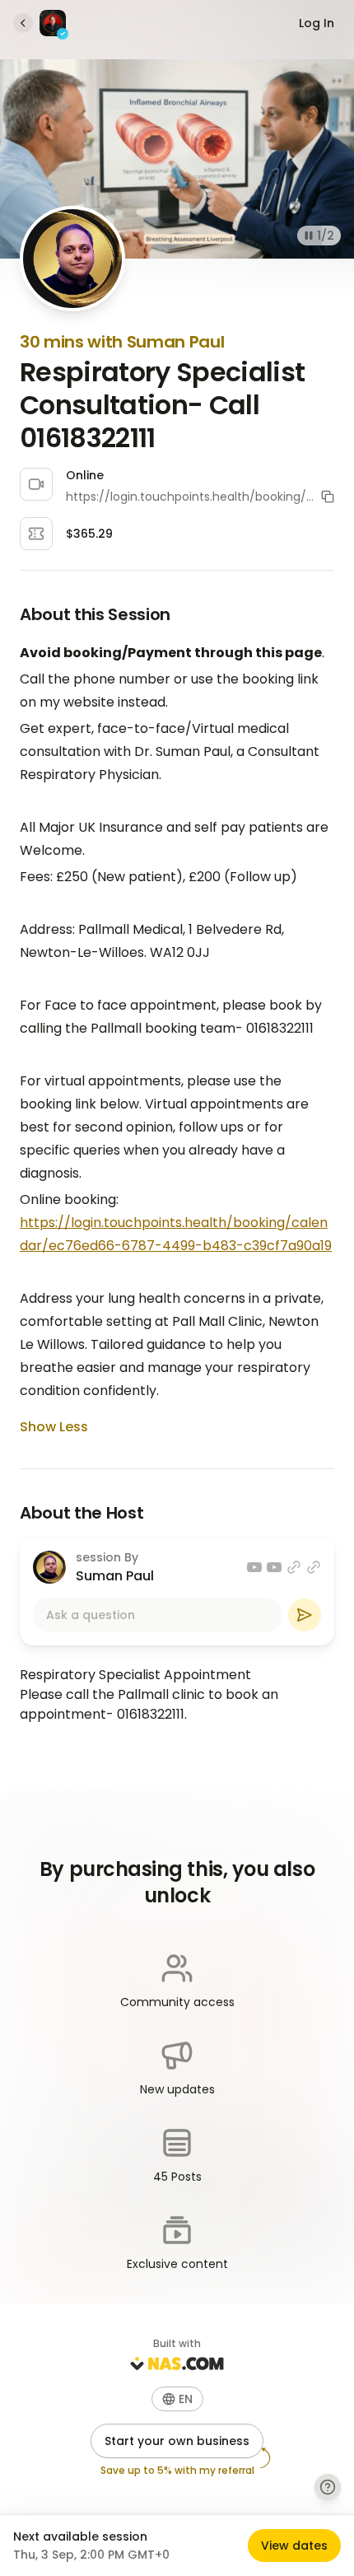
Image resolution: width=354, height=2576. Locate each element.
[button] (328, 497)
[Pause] (309, 236)
